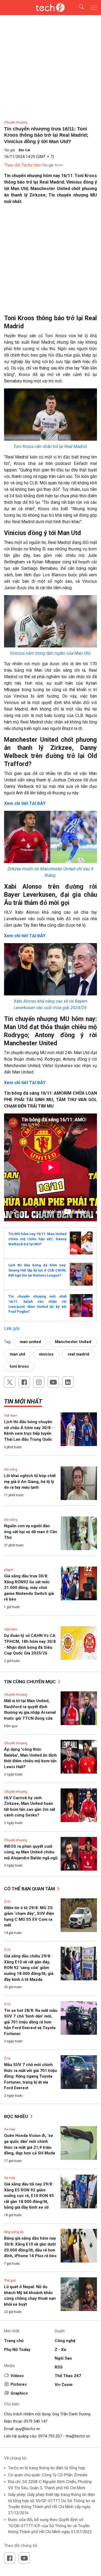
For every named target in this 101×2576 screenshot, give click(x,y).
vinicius (46, 1354)
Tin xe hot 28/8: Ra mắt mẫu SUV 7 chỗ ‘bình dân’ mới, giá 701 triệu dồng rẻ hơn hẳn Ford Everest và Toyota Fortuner (31, 2022)
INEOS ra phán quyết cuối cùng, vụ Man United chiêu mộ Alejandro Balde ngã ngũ (31, 1852)
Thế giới (10, 2281)
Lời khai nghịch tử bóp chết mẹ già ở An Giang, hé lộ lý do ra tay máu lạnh (30, 1482)
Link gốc (12, 1328)
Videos (17, 2376)
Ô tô (7, 1902)
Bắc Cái (24, 150)
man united (30, 1342)
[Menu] (94, 8)
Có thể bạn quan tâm (30, 1889)
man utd (17, 1354)
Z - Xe (60, 2350)
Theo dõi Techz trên (23, 165)
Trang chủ (14, 2341)
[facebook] (24, 1382)
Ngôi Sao (63, 2358)
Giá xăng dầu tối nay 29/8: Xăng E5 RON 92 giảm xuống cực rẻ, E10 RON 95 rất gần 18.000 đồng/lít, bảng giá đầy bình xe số (29, 2196)
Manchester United (73, 1342)
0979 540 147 (36, 2421)
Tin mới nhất (23, 1401)
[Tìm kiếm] (78, 8)
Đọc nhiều (17, 2116)
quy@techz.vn (28, 2429)
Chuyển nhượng (16, 122)
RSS (59, 2367)
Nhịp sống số (14, 2232)
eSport (9, 1570)
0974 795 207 (50, 2436)
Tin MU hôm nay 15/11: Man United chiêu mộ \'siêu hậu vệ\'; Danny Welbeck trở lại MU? (37, 1239)
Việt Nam (11, 1416)
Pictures (19, 2384)
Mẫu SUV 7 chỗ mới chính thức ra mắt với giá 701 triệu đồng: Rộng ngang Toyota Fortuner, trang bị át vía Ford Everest (30, 2076)
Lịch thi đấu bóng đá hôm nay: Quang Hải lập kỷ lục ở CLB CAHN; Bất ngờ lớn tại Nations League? (37, 1270)
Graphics (19, 2393)
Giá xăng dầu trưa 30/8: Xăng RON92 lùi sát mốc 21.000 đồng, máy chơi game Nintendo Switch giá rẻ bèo (29, 1588)
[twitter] (10, 1382)
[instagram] (39, 1382)
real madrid (78, 1354)
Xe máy (10, 2129)
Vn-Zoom (64, 2385)
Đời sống (11, 1470)
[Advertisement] (50, 262)
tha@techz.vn (78, 2436)
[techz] (51, 8)
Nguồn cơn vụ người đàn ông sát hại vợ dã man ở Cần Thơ (31, 1532)
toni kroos (19, 1366)
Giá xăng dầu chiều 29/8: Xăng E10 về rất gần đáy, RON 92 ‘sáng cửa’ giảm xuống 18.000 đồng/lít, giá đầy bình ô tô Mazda (29, 1968)
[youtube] (53, 1382)
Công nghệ (65, 2341)
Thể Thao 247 (68, 2376)
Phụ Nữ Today (17, 2350)
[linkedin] (68, 1382)
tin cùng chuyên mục (30, 1682)
